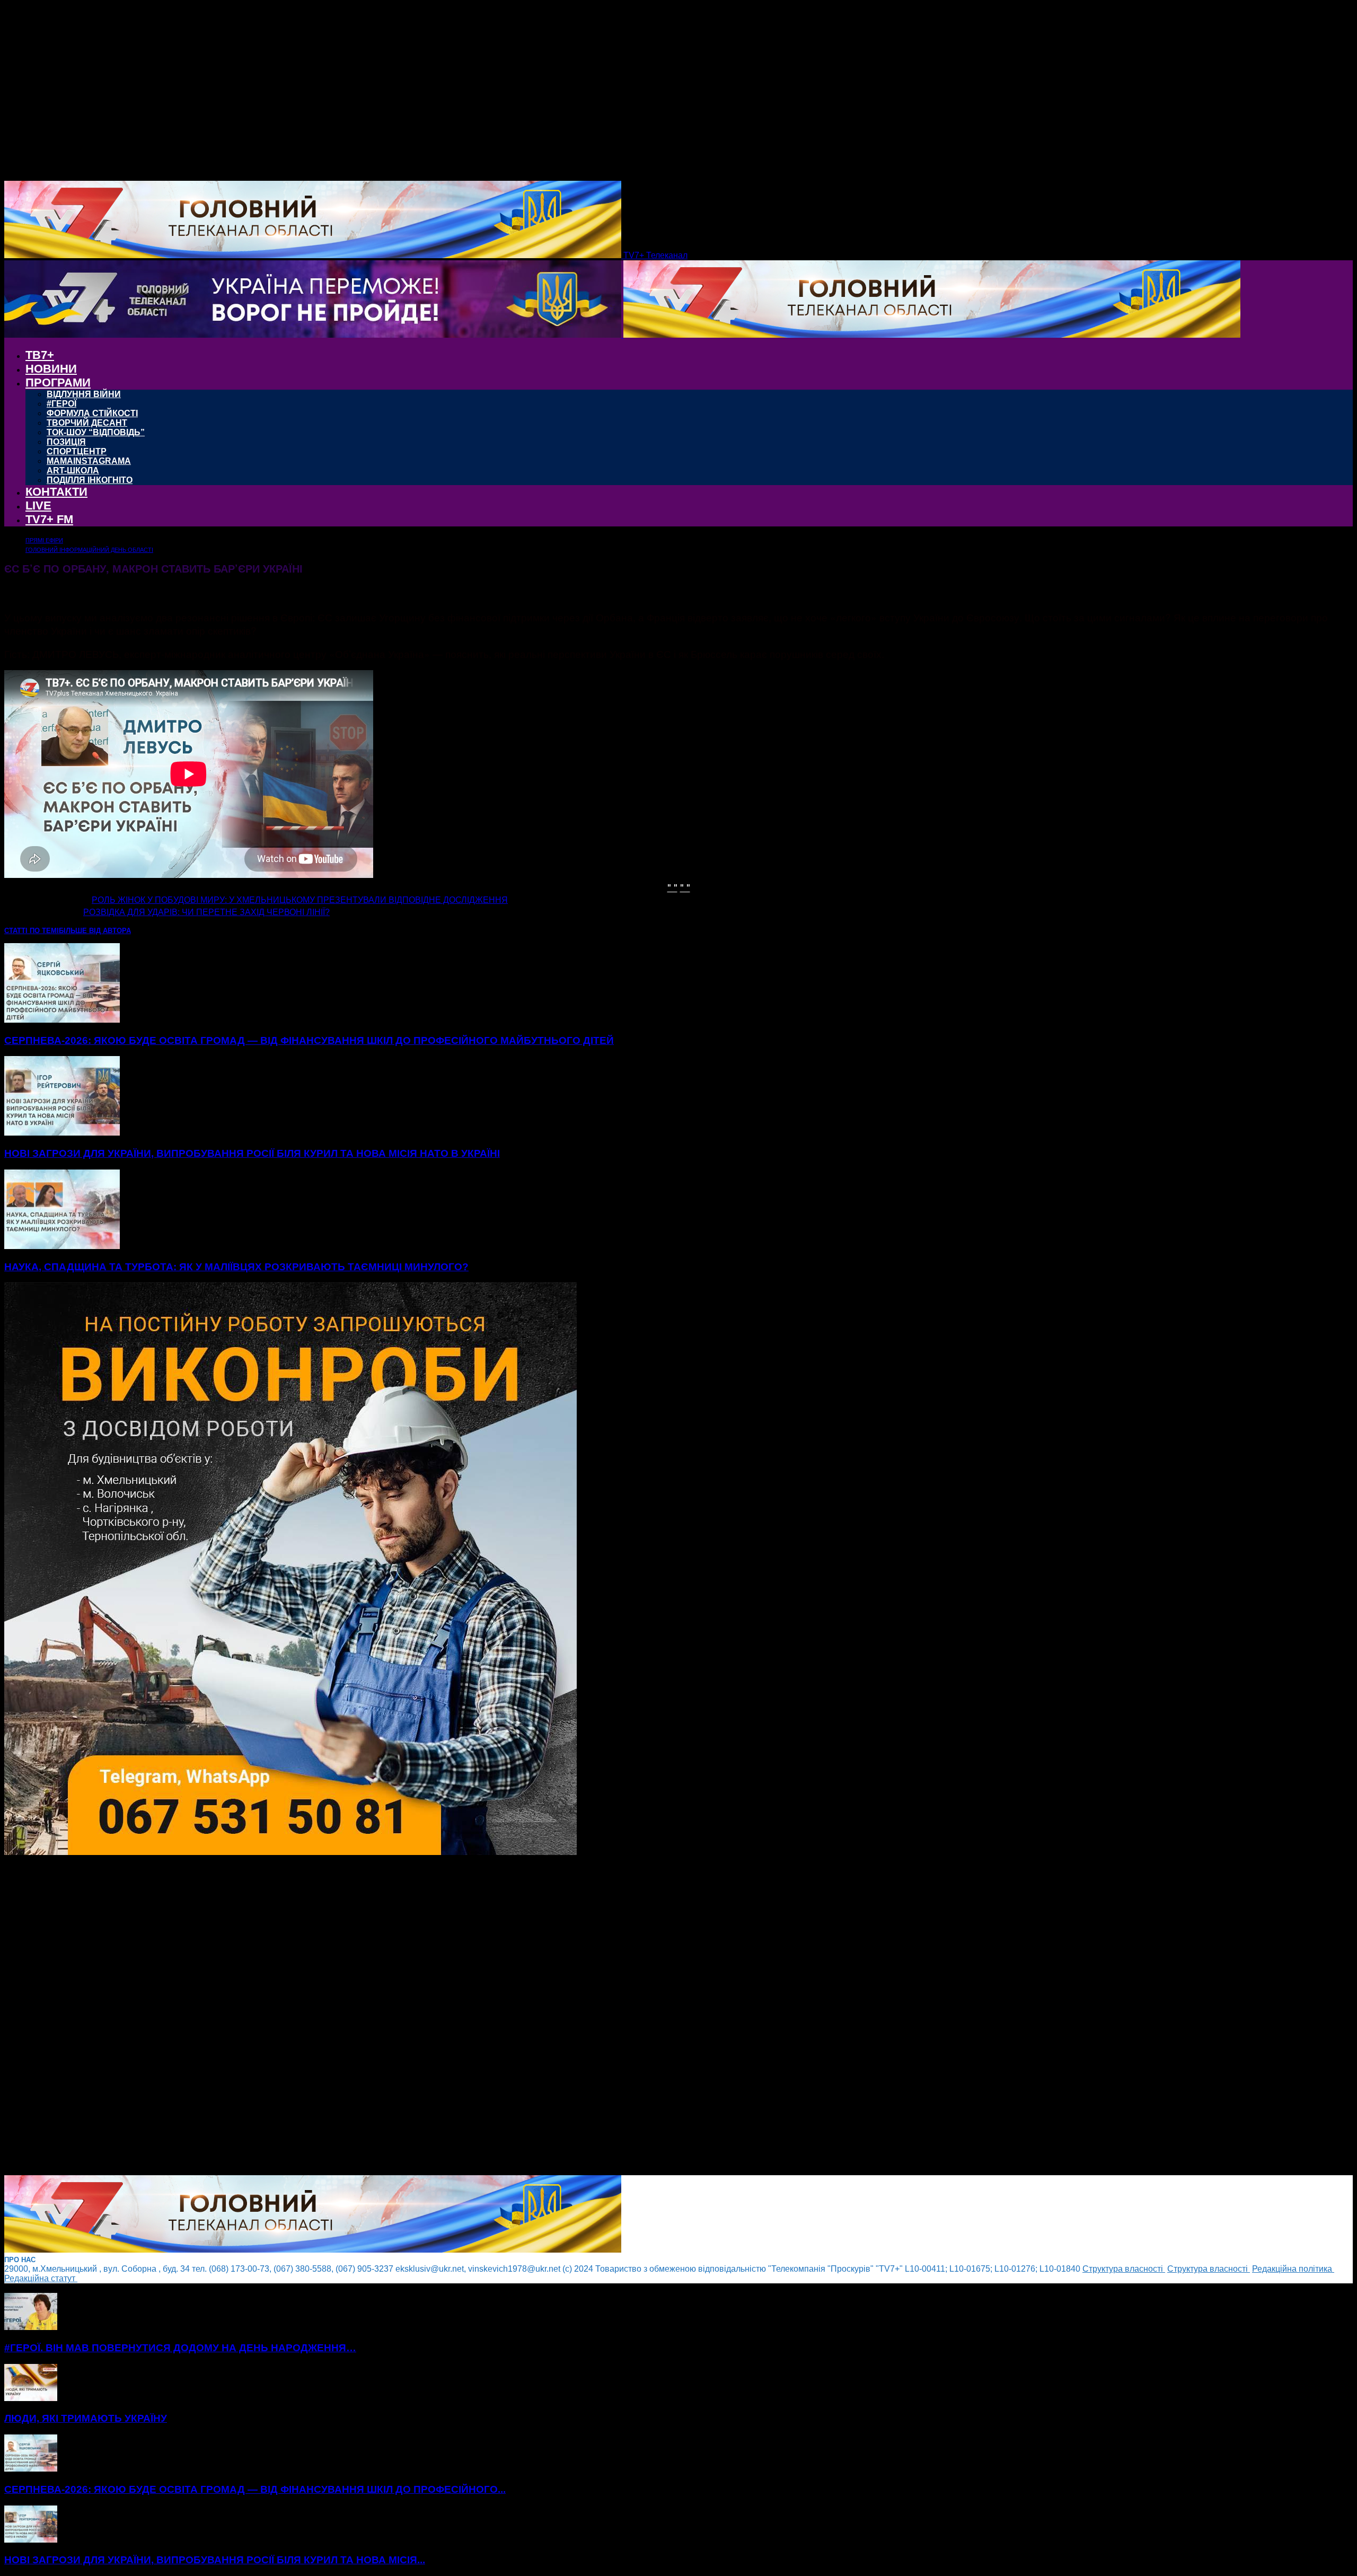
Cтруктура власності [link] (1124, 2269)
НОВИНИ (51, 369)
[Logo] (314, 335)
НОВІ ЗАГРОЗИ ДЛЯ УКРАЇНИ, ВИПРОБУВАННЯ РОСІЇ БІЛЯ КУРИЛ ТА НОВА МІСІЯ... (215, 2560)
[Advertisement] (322, 2016)
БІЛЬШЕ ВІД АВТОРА (95, 931)
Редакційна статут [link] (41, 2278)
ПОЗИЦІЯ (66, 442)
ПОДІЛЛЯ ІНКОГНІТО (90, 480)
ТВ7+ (40, 355)
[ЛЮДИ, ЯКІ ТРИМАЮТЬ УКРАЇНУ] (31, 2398)
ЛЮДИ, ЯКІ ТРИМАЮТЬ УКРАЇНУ (86, 2418)
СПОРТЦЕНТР (77, 451)
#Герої (61, 404)
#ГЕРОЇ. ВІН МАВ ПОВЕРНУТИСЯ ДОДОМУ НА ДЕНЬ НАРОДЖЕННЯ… (180, 2348)
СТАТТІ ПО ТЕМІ (32, 931)
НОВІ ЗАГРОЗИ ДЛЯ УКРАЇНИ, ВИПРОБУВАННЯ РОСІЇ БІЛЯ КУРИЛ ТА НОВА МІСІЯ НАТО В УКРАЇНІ (252, 1153)
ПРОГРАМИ (58, 383)
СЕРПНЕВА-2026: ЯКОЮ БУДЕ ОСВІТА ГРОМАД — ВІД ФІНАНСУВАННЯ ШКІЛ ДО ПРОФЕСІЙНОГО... (255, 2489)
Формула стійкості (92, 413)
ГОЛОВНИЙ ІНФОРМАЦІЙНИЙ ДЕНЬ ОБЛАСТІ (89, 550)
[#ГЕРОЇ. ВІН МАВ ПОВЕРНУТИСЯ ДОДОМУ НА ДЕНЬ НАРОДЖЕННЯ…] (31, 2327)
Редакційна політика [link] (1293, 2269)
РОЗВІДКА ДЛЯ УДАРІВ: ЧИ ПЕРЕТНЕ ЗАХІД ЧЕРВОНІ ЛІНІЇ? (206, 912)
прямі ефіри (44, 540)
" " (672, 887)
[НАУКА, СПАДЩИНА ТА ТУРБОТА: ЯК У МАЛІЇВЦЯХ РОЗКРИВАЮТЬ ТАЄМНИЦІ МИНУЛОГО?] (62, 1246)
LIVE (38, 505)
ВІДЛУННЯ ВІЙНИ (84, 394)
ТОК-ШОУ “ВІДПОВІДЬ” (96, 432)
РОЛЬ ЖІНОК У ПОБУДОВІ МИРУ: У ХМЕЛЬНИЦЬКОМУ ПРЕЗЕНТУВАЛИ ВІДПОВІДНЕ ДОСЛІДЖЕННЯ (300, 900)
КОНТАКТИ (56, 492)
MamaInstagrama (89, 461)
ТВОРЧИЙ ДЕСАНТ (87, 423)
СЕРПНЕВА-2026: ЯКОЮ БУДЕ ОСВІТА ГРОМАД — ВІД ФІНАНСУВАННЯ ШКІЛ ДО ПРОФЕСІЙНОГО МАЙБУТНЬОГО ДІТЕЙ (309, 1040)
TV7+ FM (49, 519)
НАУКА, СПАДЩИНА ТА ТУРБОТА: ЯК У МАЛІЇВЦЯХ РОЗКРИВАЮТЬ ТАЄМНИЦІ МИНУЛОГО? (236, 1267)
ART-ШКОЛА (73, 471)
